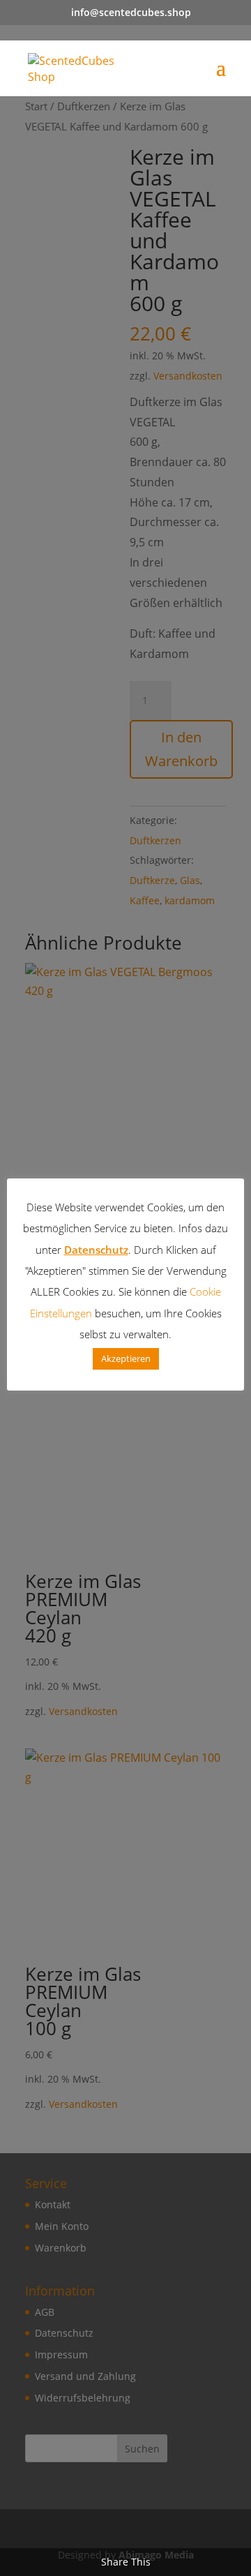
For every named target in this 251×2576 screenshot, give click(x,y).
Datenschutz (96, 1250)
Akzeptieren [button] (126, 1358)
